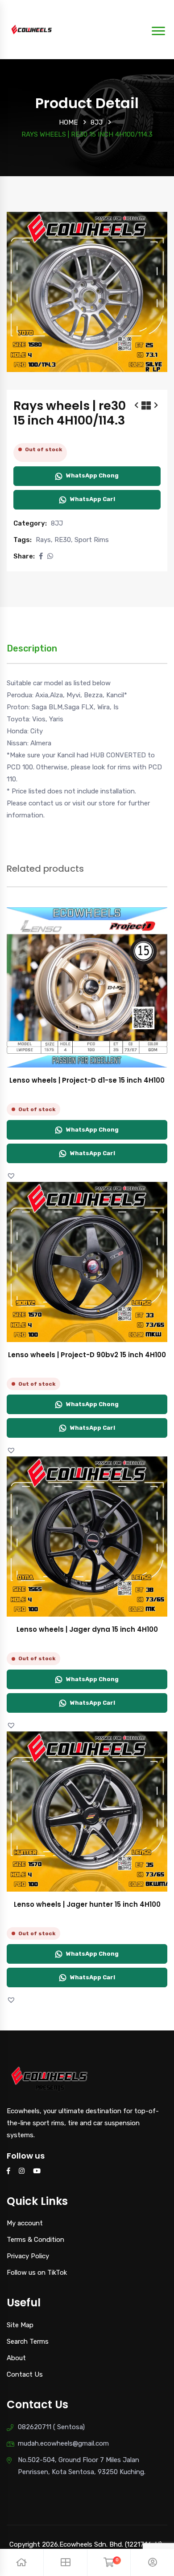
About (16, 2358)
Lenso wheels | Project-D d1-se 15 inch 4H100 (87, 1080)
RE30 (63, 540)
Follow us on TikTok (37, 2273)
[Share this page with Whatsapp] (50, 556)
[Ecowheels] (32, 29)
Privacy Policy (28, 2256)
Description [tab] (32, 648)
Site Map (20, 2325)
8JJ (97, 122)
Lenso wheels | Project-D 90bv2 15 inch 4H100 (87, 1355)
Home (68, 122)
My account (25, 2223)
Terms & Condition (35, 2240)
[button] (41, 556)
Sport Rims (92, 540)
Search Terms (28, 2341)
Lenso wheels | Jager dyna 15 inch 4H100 (87, 1629)
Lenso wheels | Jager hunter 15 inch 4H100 (87, 1904)
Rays (43, 540)
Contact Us (25, 2374)
